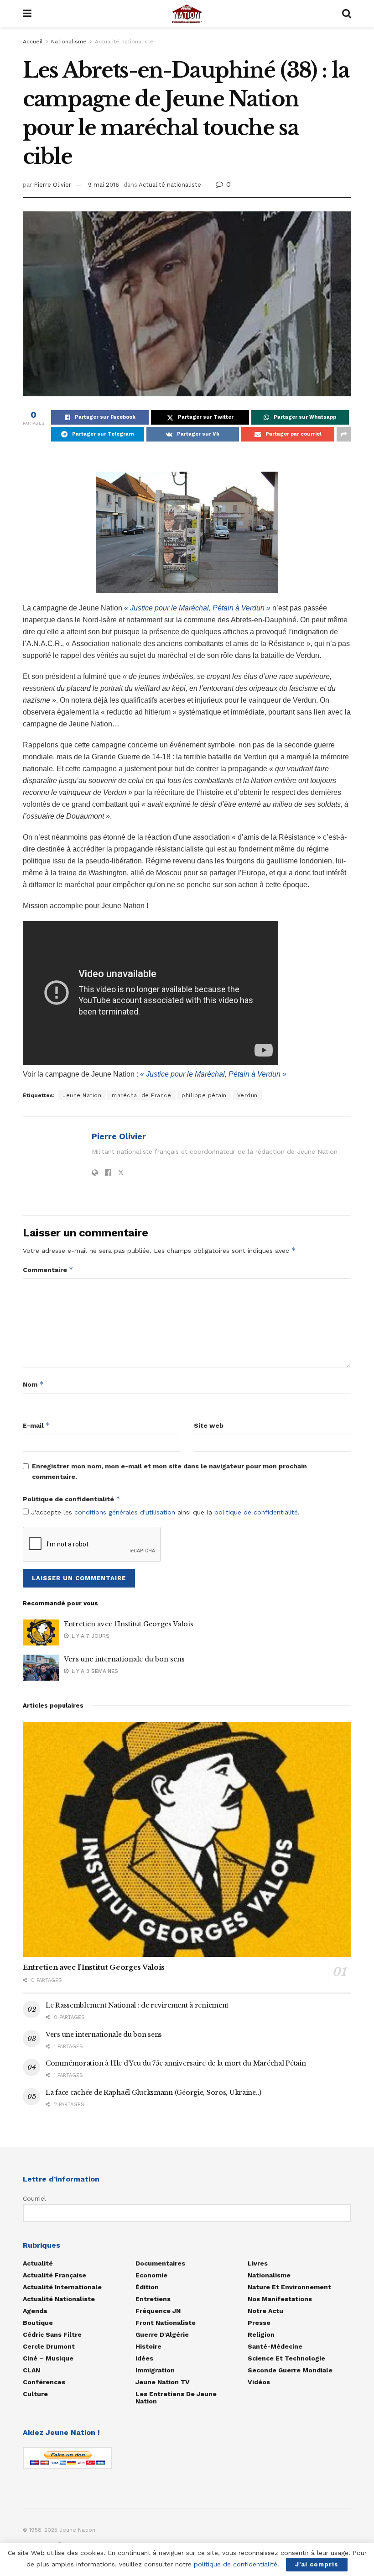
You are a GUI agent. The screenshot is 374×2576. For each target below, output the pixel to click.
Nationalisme (69, 42)
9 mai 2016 (104, 185)
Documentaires (160, 2263)
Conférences (44, 2382)
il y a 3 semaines (93, 1671)
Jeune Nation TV (163, 2382)
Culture (35, 2394)
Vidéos (259, 2382)
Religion (261, 2334)
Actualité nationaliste (124, 42)
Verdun (247, 1095)
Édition (147, 2287)
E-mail (36, 1425)
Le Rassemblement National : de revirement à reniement (137, 2005)
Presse (259, 2323)
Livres (258, 2263)
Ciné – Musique (48, 2358)
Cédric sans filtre (52, 2334)
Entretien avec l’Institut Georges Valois (129, 1624)
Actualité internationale (62, 2287)
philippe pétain (204, 1095)
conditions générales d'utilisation (125, 1512)
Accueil (33, 42)
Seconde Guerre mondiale (290, 2370)
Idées (144, 2358)
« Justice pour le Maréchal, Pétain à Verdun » (197, 608)
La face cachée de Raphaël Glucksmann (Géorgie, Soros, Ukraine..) (153, 2092)
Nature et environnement (289, 2287)
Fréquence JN (158, 2311)
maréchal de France (141, 1095)
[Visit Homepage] (187, 14)
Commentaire (48, 1270)
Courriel (34, 2198)
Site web (209, 1425)
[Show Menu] (27, 14)
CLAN (31, 2370)
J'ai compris (317, 2564)
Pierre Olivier (52, 185)
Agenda (35, 2311)
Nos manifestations (280, 2299)
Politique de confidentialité (72, 1499)
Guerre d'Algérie (162, 2334)
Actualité (38, 2263)
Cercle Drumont (49, 2346)
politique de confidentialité (256, 1512)
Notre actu (265, 2311)
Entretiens (153, 2299)
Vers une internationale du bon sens (124, 1659)
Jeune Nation (82, 1095)
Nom (33, 1384)
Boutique (38, 2323)
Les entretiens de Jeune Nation (176, 2397)
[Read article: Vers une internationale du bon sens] (41, 1668)
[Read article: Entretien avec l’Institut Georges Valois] (41, 1632)
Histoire (148, 2346)
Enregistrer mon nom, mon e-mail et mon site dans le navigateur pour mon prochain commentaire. (169, 1471)
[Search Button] (347, 14)
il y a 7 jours (89, 1636)
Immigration (155, 2370)
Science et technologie (286, 2358)
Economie (151, 2275)
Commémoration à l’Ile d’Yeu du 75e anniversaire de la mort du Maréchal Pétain (176, 2063)
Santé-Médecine (275, 2346)
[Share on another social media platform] (344, 434)
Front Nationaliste (166, 2323)
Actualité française (55, 2275)
